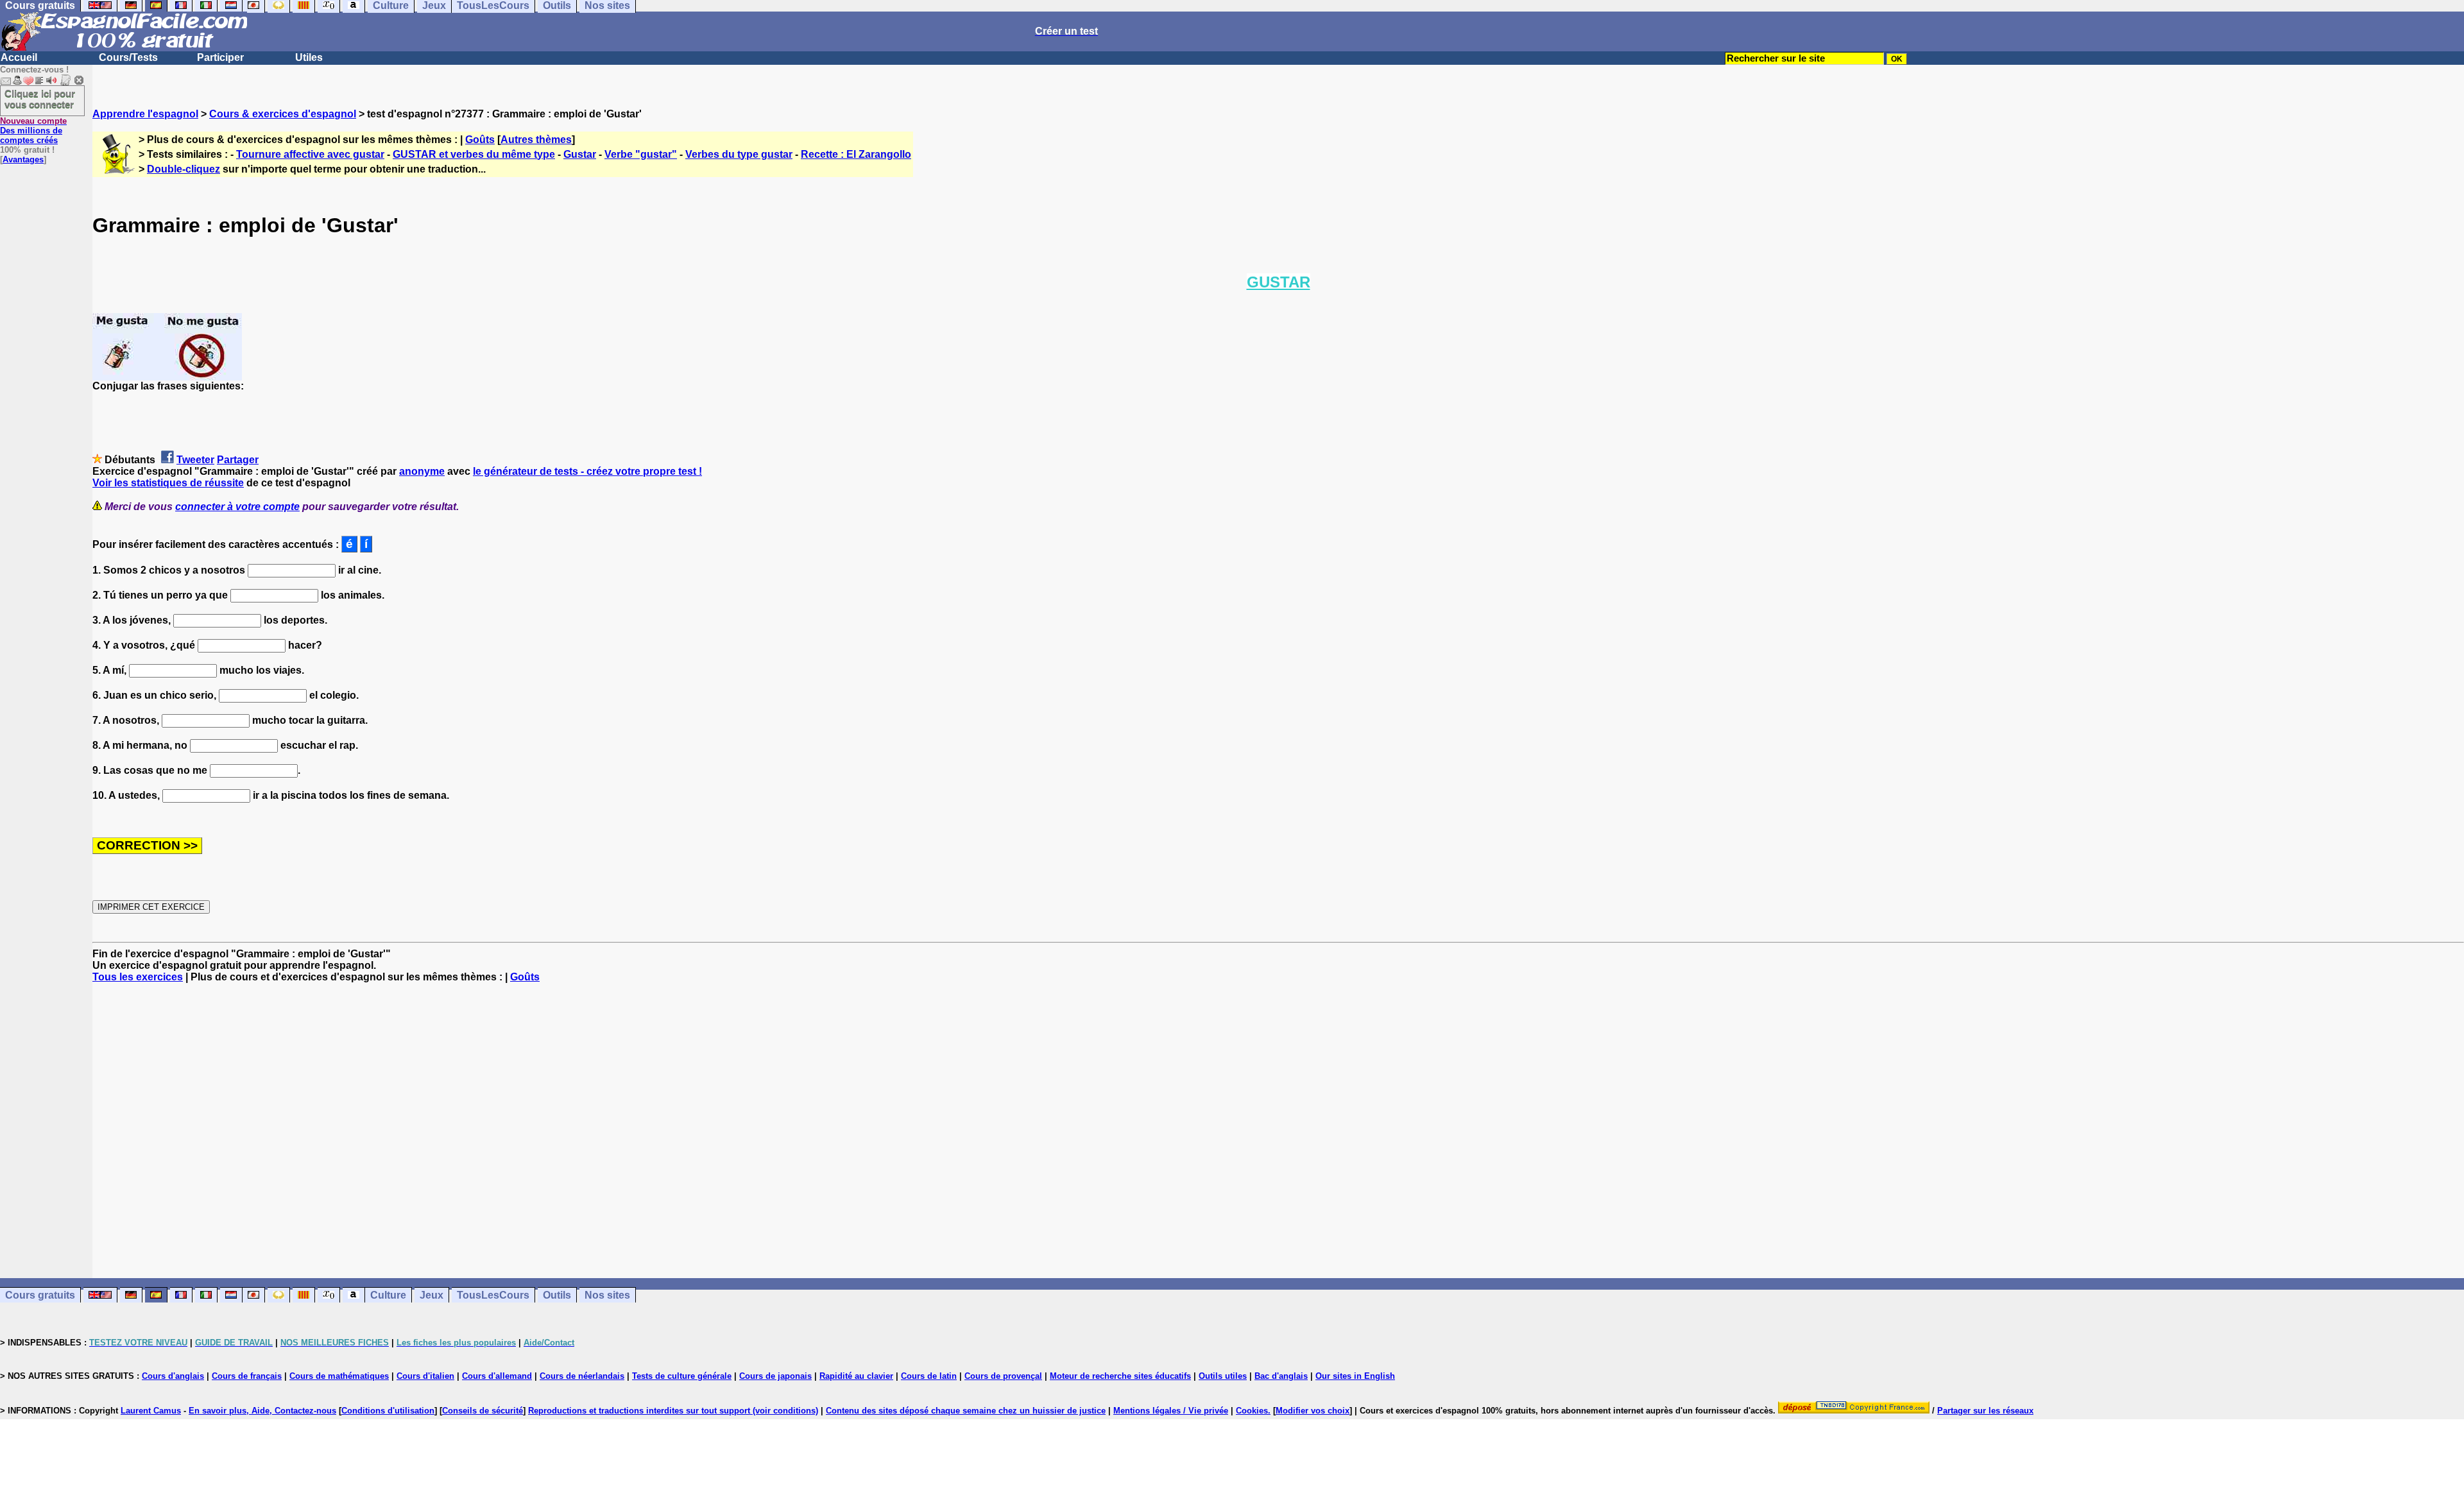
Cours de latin (929, 1376)
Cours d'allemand (497, 1376)
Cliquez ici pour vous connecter (40, 99)
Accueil (19, 57)
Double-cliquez (184, 169)
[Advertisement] (1278, 1131)
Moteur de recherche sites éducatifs (1120, 1376)
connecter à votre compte (237, 507)
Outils (557, 1295)
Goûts (480, 140)
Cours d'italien (425, 1376)
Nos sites (607, 1295)
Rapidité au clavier (856, 1376)
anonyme (422, 471)
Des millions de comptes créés (33, 131)
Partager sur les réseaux (1985, 1411)
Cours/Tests (128, 57)
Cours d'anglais (173, 1376)
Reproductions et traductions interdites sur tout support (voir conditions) (673, 1411)
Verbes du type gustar (739, 154)
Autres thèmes (536, 140)
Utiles (309, 57)
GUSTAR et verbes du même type (474, 154)
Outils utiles (1223, 1376)
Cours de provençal (1003, 1376)
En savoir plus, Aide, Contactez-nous (262, 1411)
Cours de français (247, 1376)
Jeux (432, 1295)
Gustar (580, 154)
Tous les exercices (138, 977)
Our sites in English (1355, 1376)
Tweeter (195, 460)
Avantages (23, 159)
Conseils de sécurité (483, 1411)
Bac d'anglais (1281, 1376)
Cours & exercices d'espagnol (283, 114)
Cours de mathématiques (339, 1376)
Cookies (1252, 1411)
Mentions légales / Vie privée (1171, 1411)
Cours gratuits (40, 1295)
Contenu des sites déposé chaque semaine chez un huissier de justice (966, 1411)
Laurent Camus (151, 1411)
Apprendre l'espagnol (145, 114)
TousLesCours (493, 1295)
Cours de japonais (775, 1376)
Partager (238, 460)
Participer (220, 57)
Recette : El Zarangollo (856, 154)
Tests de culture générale (682, 1376)
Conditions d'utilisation (388, 1411)
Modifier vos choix (1313, 1411)
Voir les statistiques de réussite (168, 483)
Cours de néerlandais (582, 1376)
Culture (388, 1295)
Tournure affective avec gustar (310, 154)
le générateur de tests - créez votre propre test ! (587, 471)
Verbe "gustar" (641, 154)
